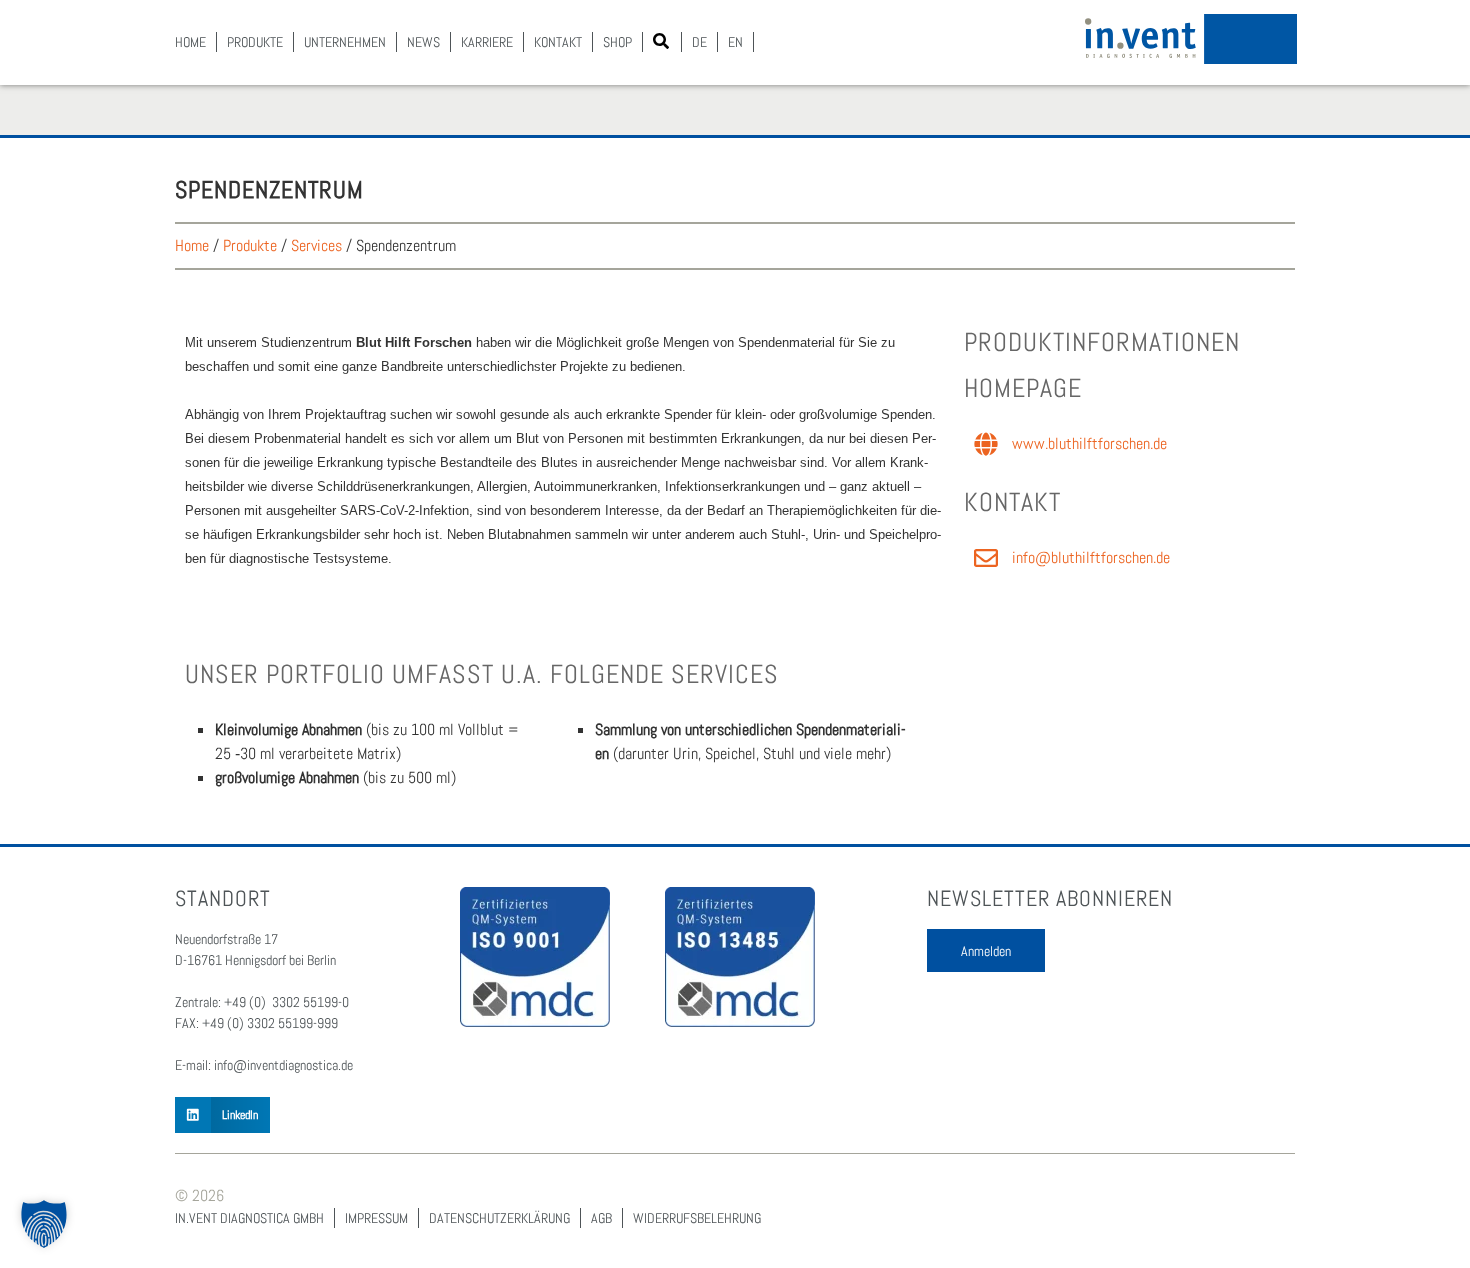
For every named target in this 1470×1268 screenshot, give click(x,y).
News (423, 42)
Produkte (250, 245)
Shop (617, 42)
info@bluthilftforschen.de (1091, 557)
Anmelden (986, 951)
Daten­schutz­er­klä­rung (499, 1218)
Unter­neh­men (345, 42)
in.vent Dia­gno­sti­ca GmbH (249, 1218)
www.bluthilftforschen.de (1089, 443)
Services (316, 245)
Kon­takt (558, 42)
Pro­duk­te (255, 42)
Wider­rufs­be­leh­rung (697, 1218)
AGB (601, 1218)
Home (190, 42)
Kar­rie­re (487, 42)
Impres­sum (376, 1218)
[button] (661, 41)
